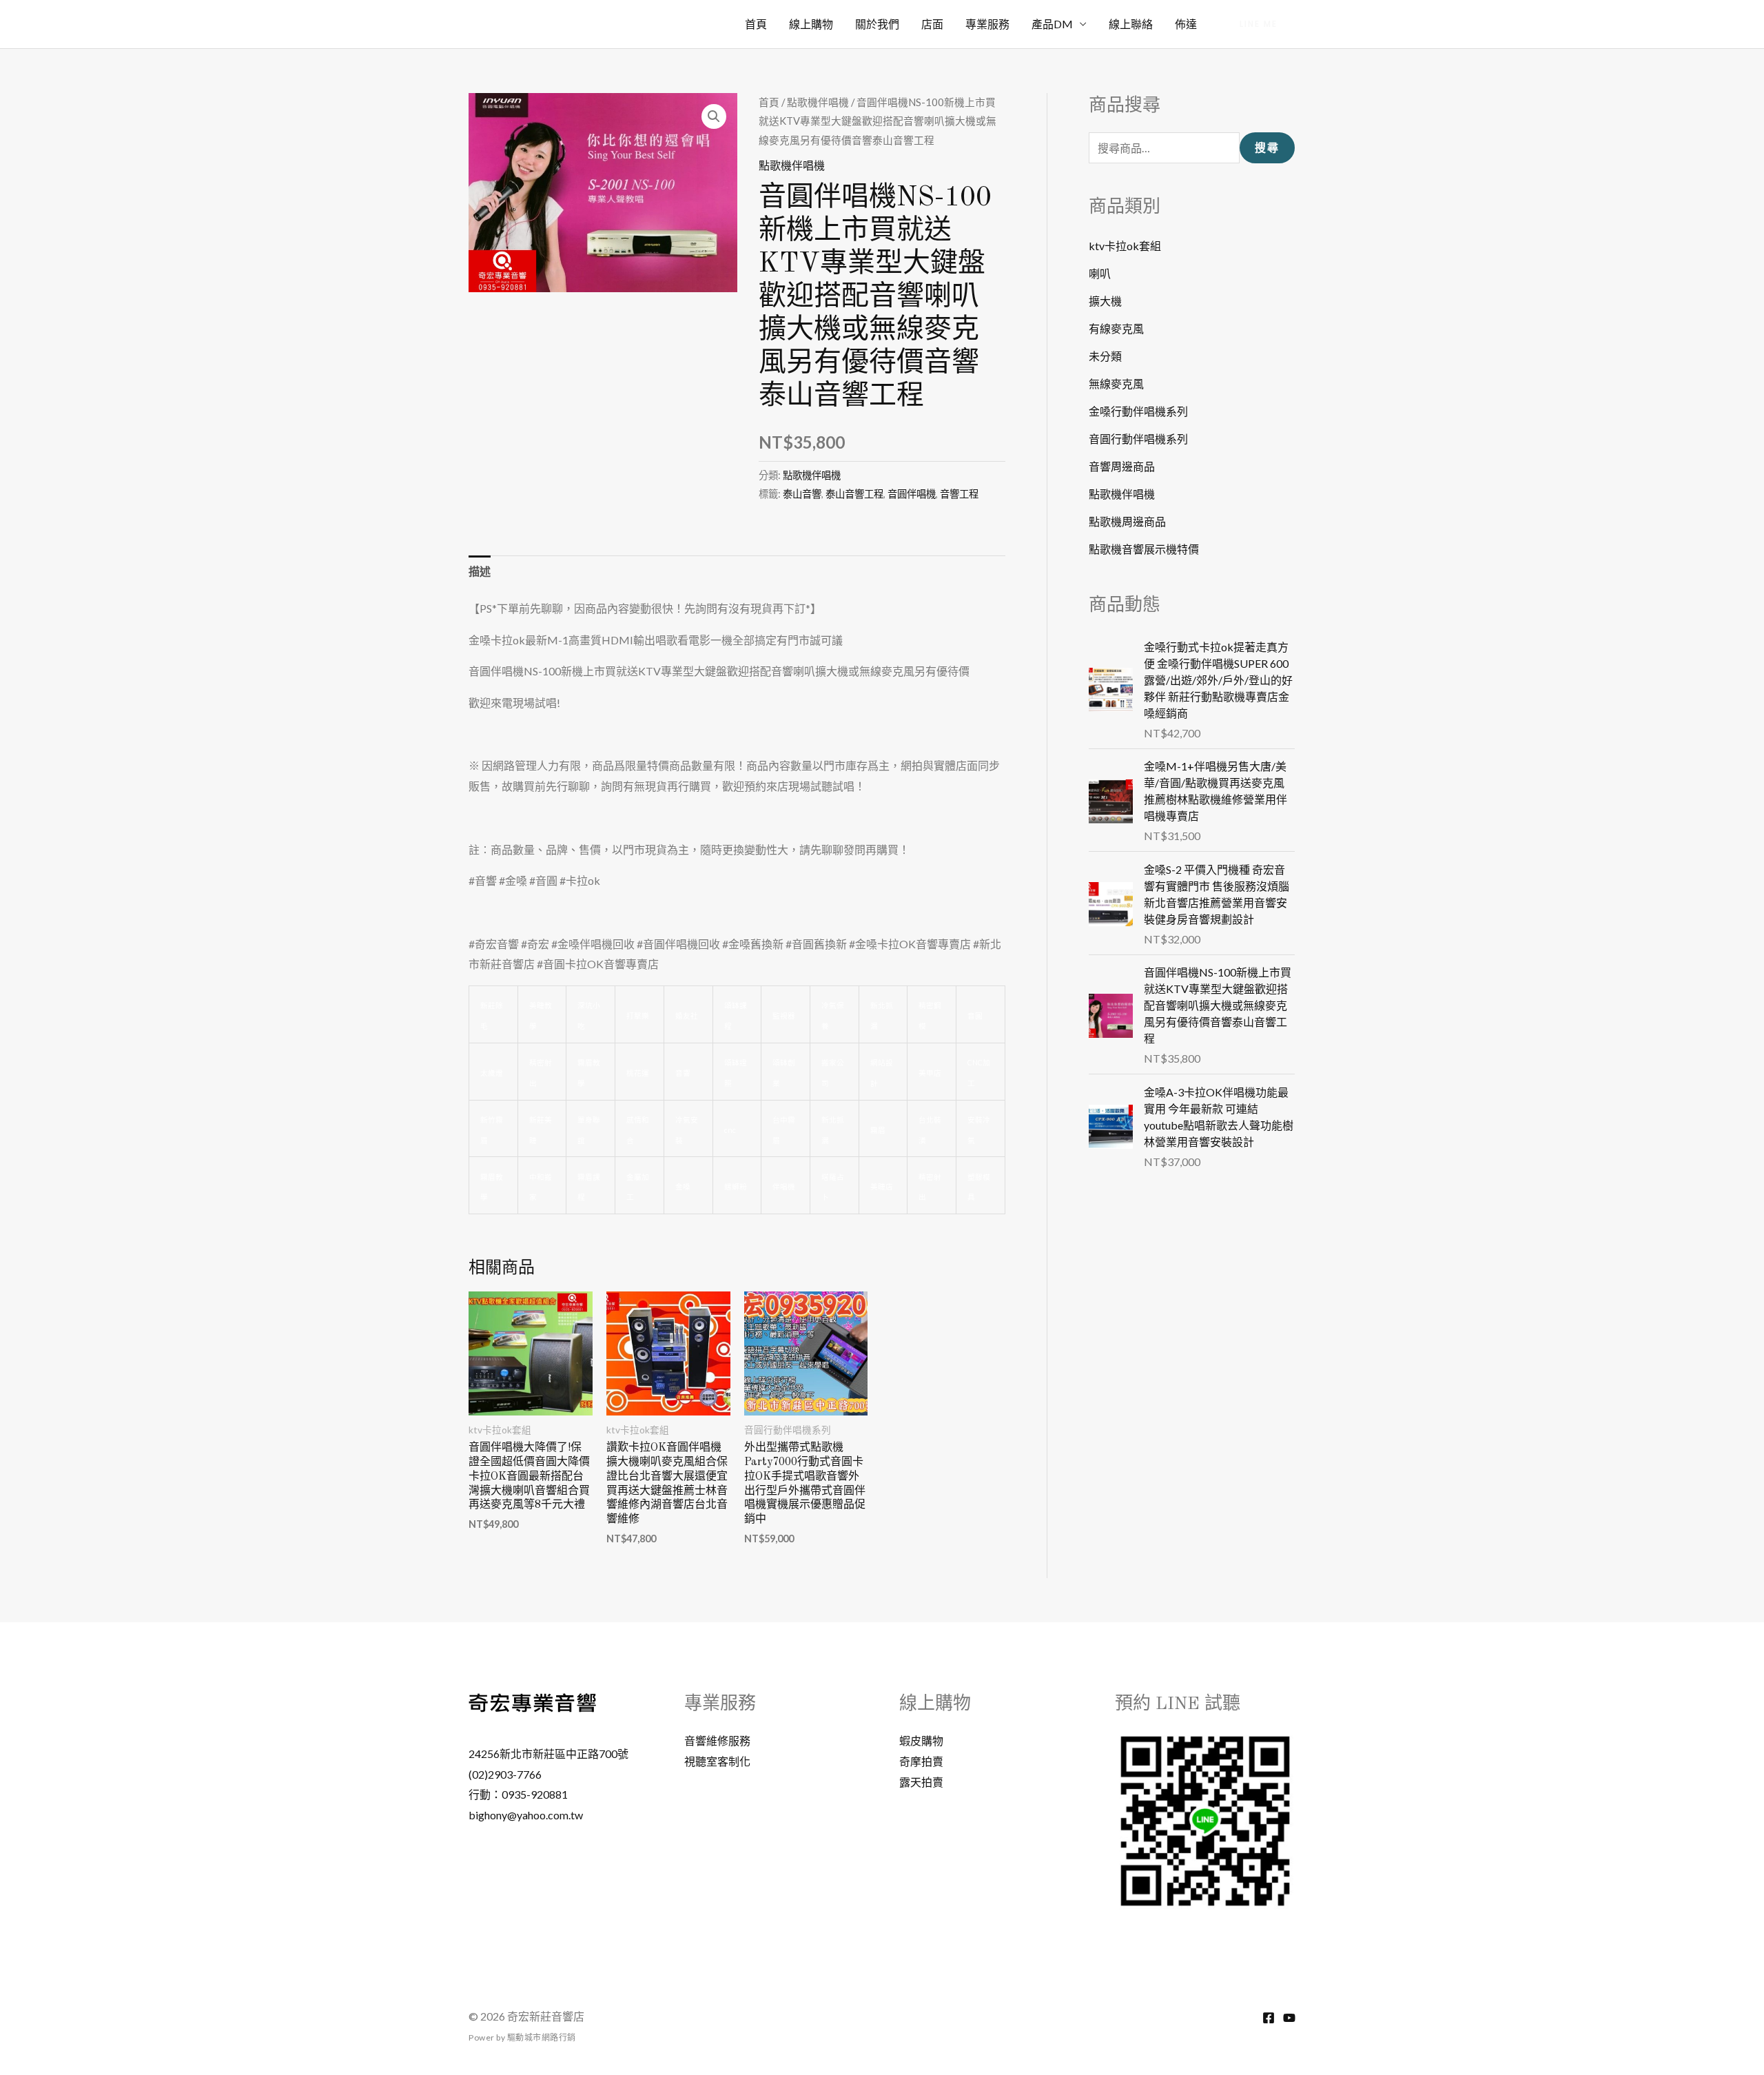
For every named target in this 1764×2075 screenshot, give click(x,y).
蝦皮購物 (921, 1740)
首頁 (756, 24)
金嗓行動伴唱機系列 (1138, 411)
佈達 (1186, 24)
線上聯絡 (1131, 24)
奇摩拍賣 (921, 1761)
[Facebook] (1269, 2018)
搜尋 (1267, 148)
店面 (932, 24)
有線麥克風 (1116, 328)
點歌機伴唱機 (818, 102)
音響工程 (959, 494)
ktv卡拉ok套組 (1125, 246)
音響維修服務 (717, 1740)
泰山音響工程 (854, 494)
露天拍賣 (921, 1782)
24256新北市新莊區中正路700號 (548, 1754)
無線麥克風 (1116, 384)
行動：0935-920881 (518, 1794)
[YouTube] (1289, 2018)
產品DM (1052, 24)
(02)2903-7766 (505, 1774)
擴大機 (1105, 301)
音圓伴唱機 (912, 494)
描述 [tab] (480, 571)
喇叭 (1100, 273)
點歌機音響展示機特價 (1144, 549)
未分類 (1105, 356)
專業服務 (987, 24)
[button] (1259, 24)
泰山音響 (802, 494)
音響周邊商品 (1122, 466)
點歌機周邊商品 (1127, 521)
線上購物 (811, 24)
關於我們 (877, 24)
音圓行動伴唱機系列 (1138, 439)
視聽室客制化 (717, 1761)
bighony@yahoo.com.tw (526, 1815)
